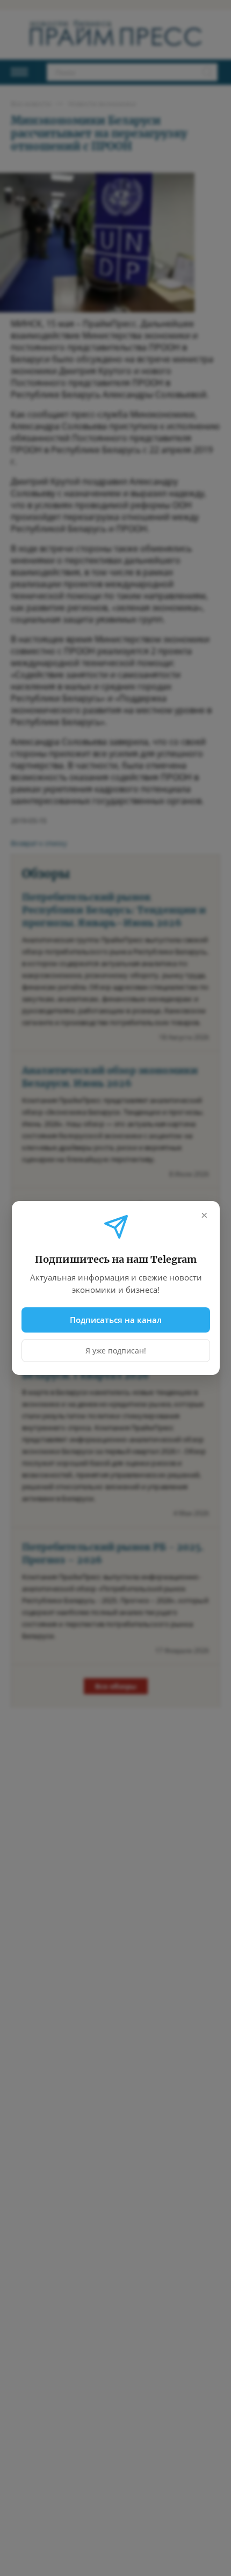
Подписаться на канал (116, 1320)
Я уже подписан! (116, 1351)
